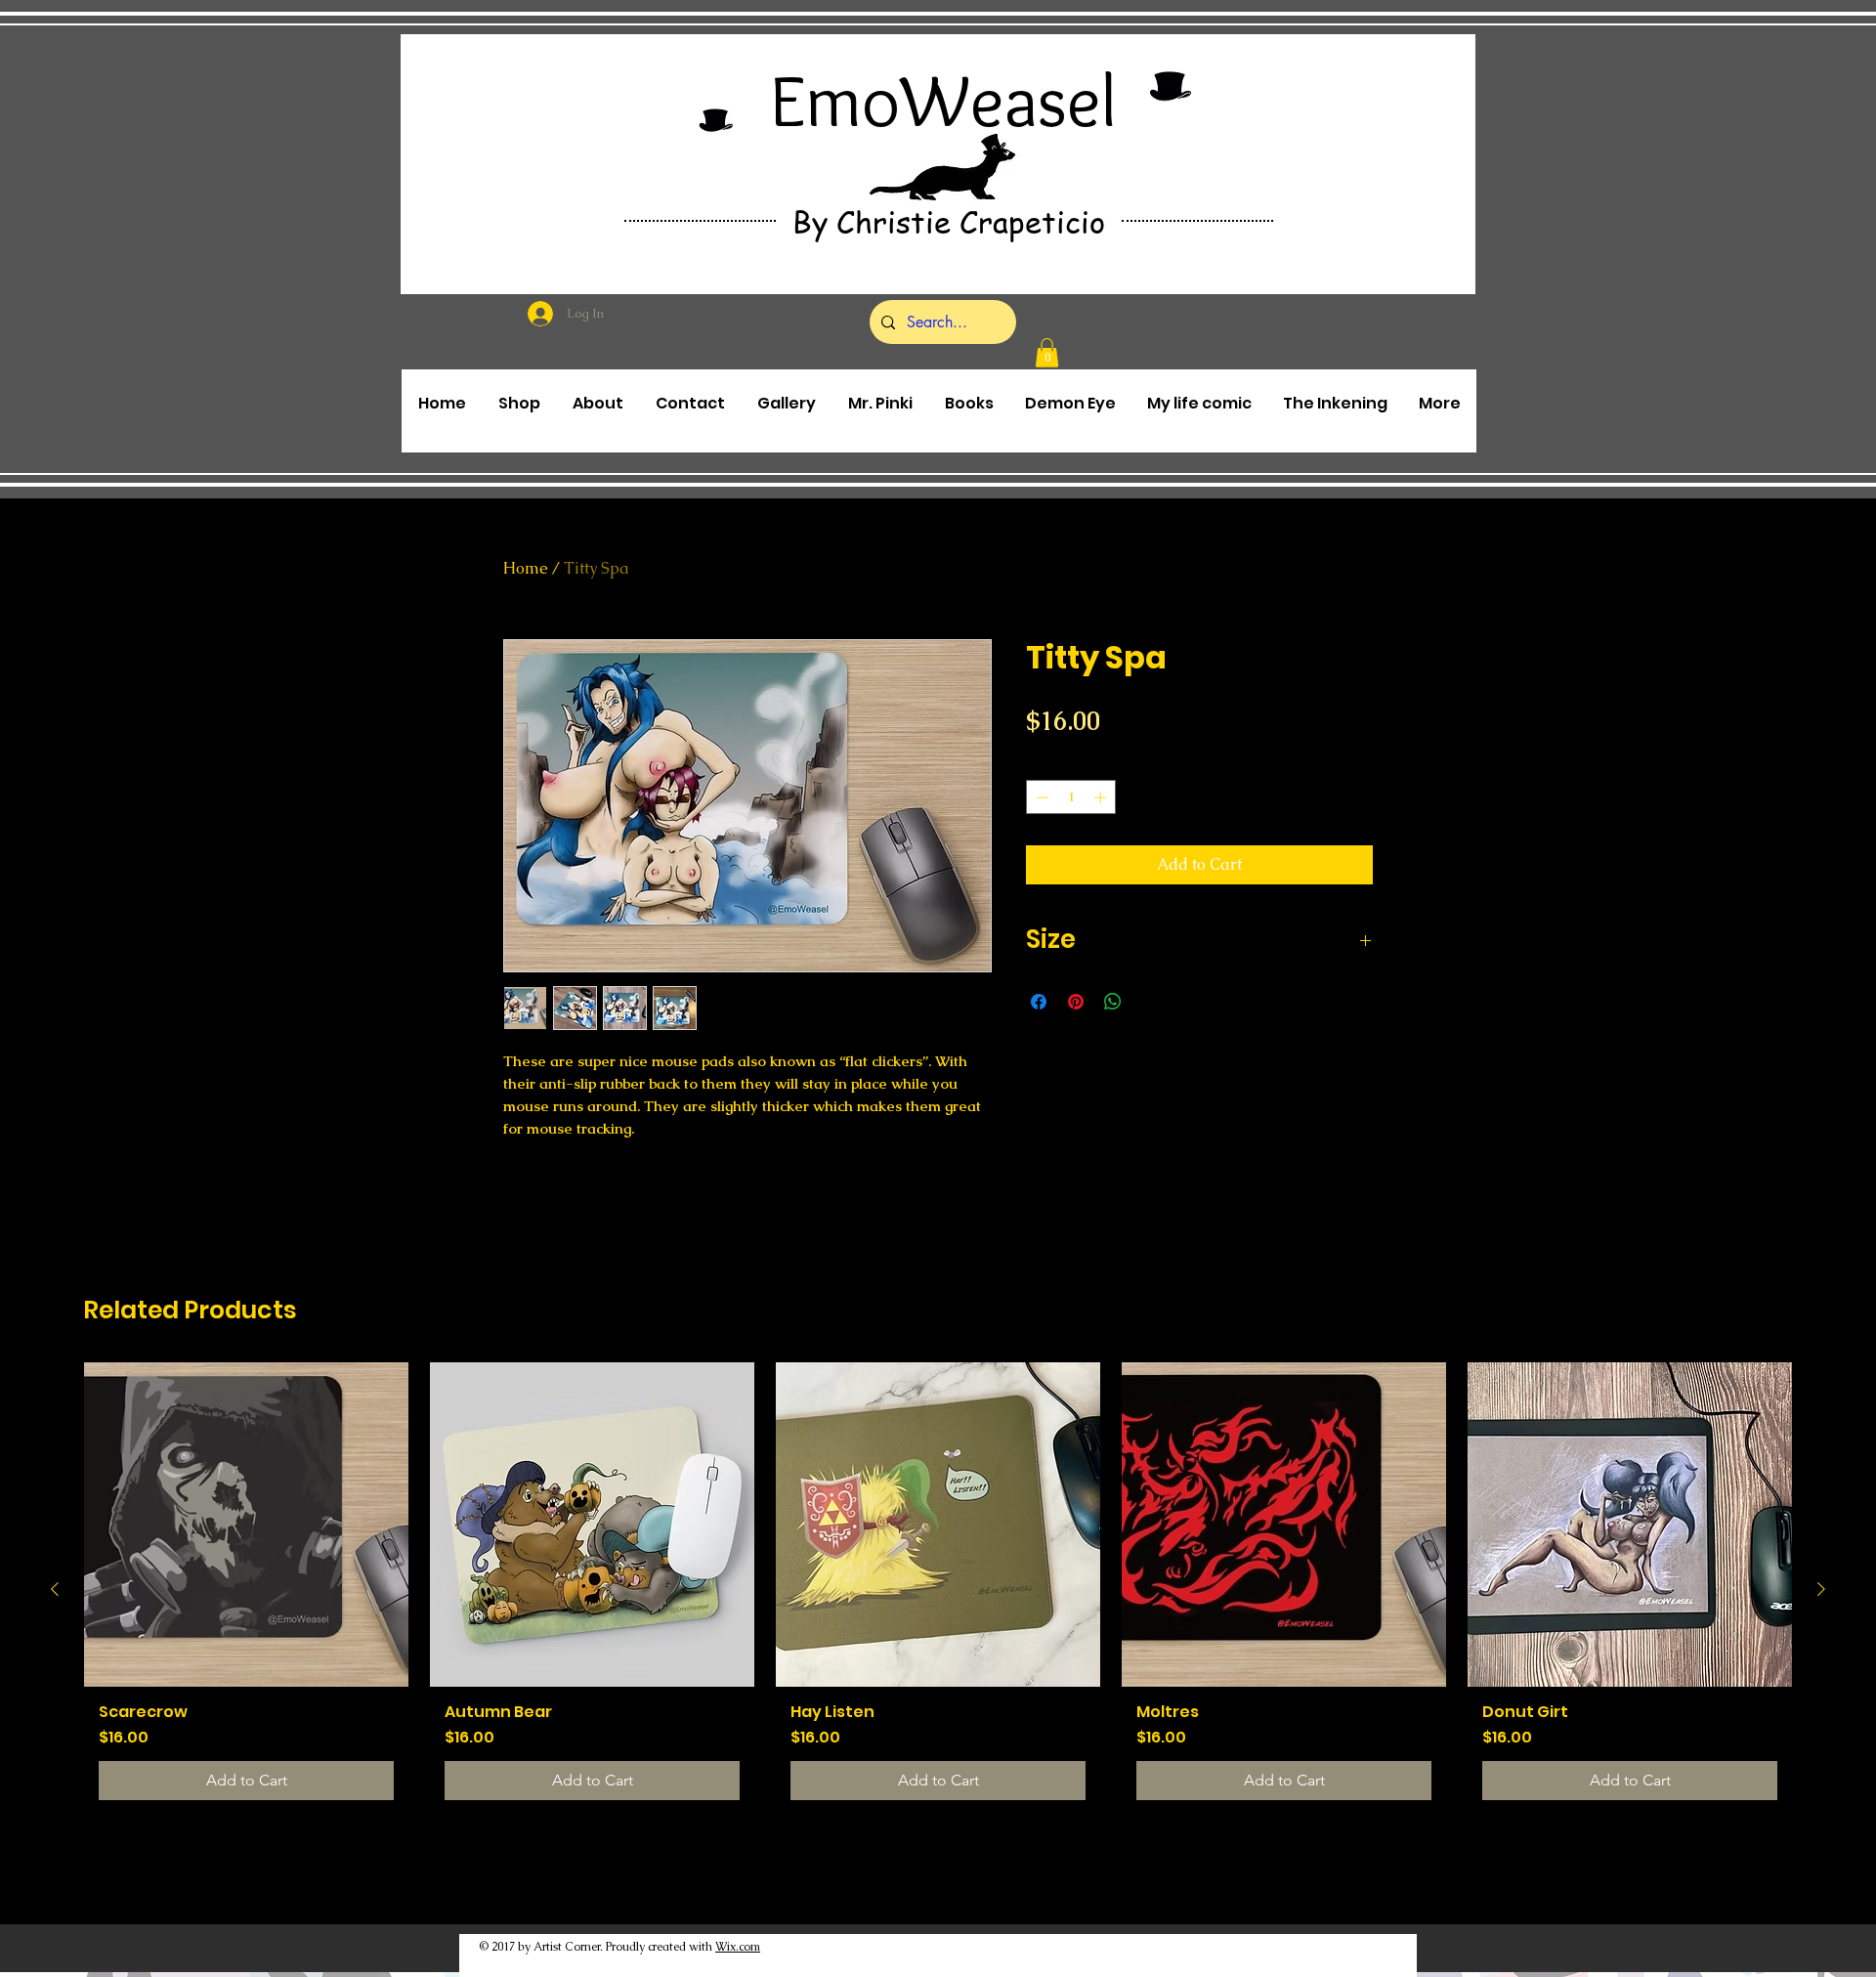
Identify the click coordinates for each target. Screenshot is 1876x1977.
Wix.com (738, 1947)
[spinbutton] (1071, 797)
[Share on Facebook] (1039, 1002)
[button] (1047, 353)
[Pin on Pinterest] (1076, 1002)
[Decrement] (1041, 797)
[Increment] (1102, 797)
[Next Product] (1821, 1589)
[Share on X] (1150, 1002)
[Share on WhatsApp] (1113, 1002)
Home (526, 568)
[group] (938, 1589)
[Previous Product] (55, 1589)
